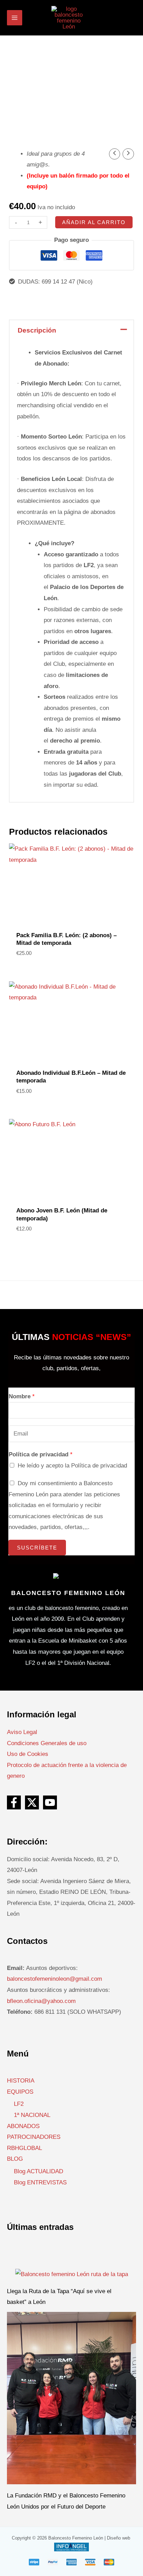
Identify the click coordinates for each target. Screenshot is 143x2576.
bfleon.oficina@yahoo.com (41, 2001)
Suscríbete (37, 1548)
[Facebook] (14, 1802)
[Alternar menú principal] (15, 18)
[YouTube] (50, 1802)
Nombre (22, 1396)
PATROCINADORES (34, 2137)
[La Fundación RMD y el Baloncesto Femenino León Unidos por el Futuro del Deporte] (71, 2398)
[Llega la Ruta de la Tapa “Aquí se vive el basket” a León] (72, 2274)
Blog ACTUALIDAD (39, 2171)
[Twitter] (32, 1802)
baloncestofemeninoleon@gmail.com (54, 1979)
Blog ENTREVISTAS (40, 2182)
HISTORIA (21, 2081)
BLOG (15, 2159)
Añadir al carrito (94, 222)
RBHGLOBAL (24, 2148)
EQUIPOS (20, 2092)
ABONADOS (23, 2126)
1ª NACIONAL (32, 2115)
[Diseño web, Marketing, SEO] (71, 2547)
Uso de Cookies (28, 1754)
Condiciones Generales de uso (47, 1743)
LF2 (19, 2104)
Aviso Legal (22, 1732)
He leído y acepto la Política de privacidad (72, 1466)
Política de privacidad (41, 1454)
